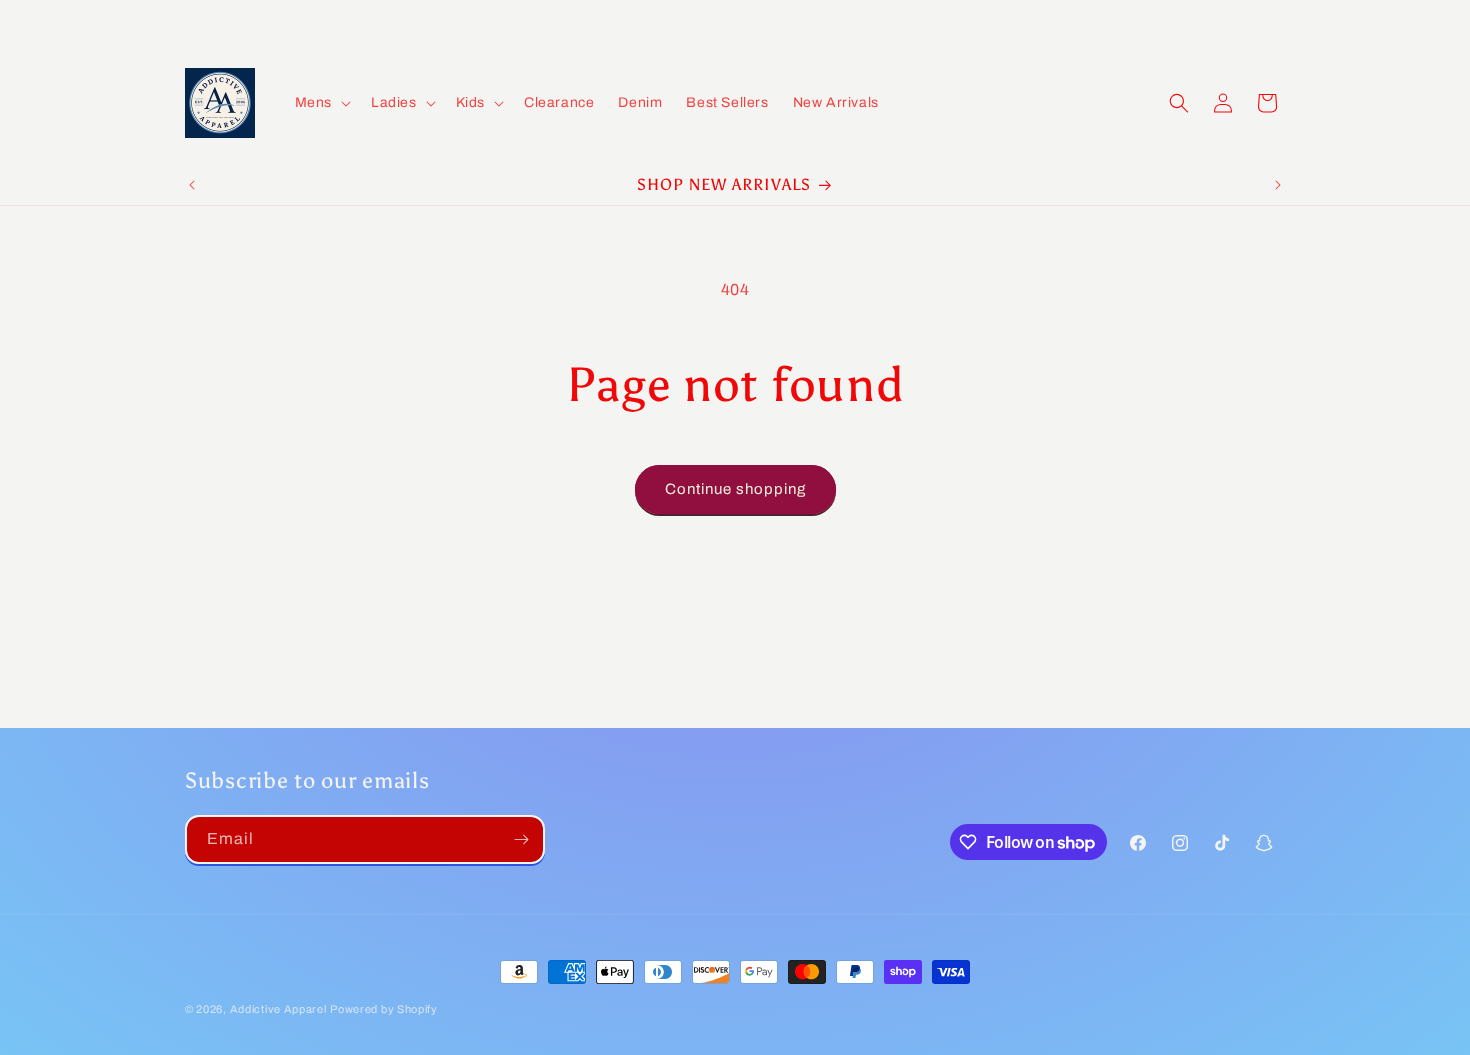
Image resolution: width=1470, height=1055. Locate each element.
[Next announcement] (1278, 185)
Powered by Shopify (384, 1009)
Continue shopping (735, 489)
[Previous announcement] (192, 185)
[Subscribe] (521, 839)
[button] (321, 103)
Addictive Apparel (278, 1009)
